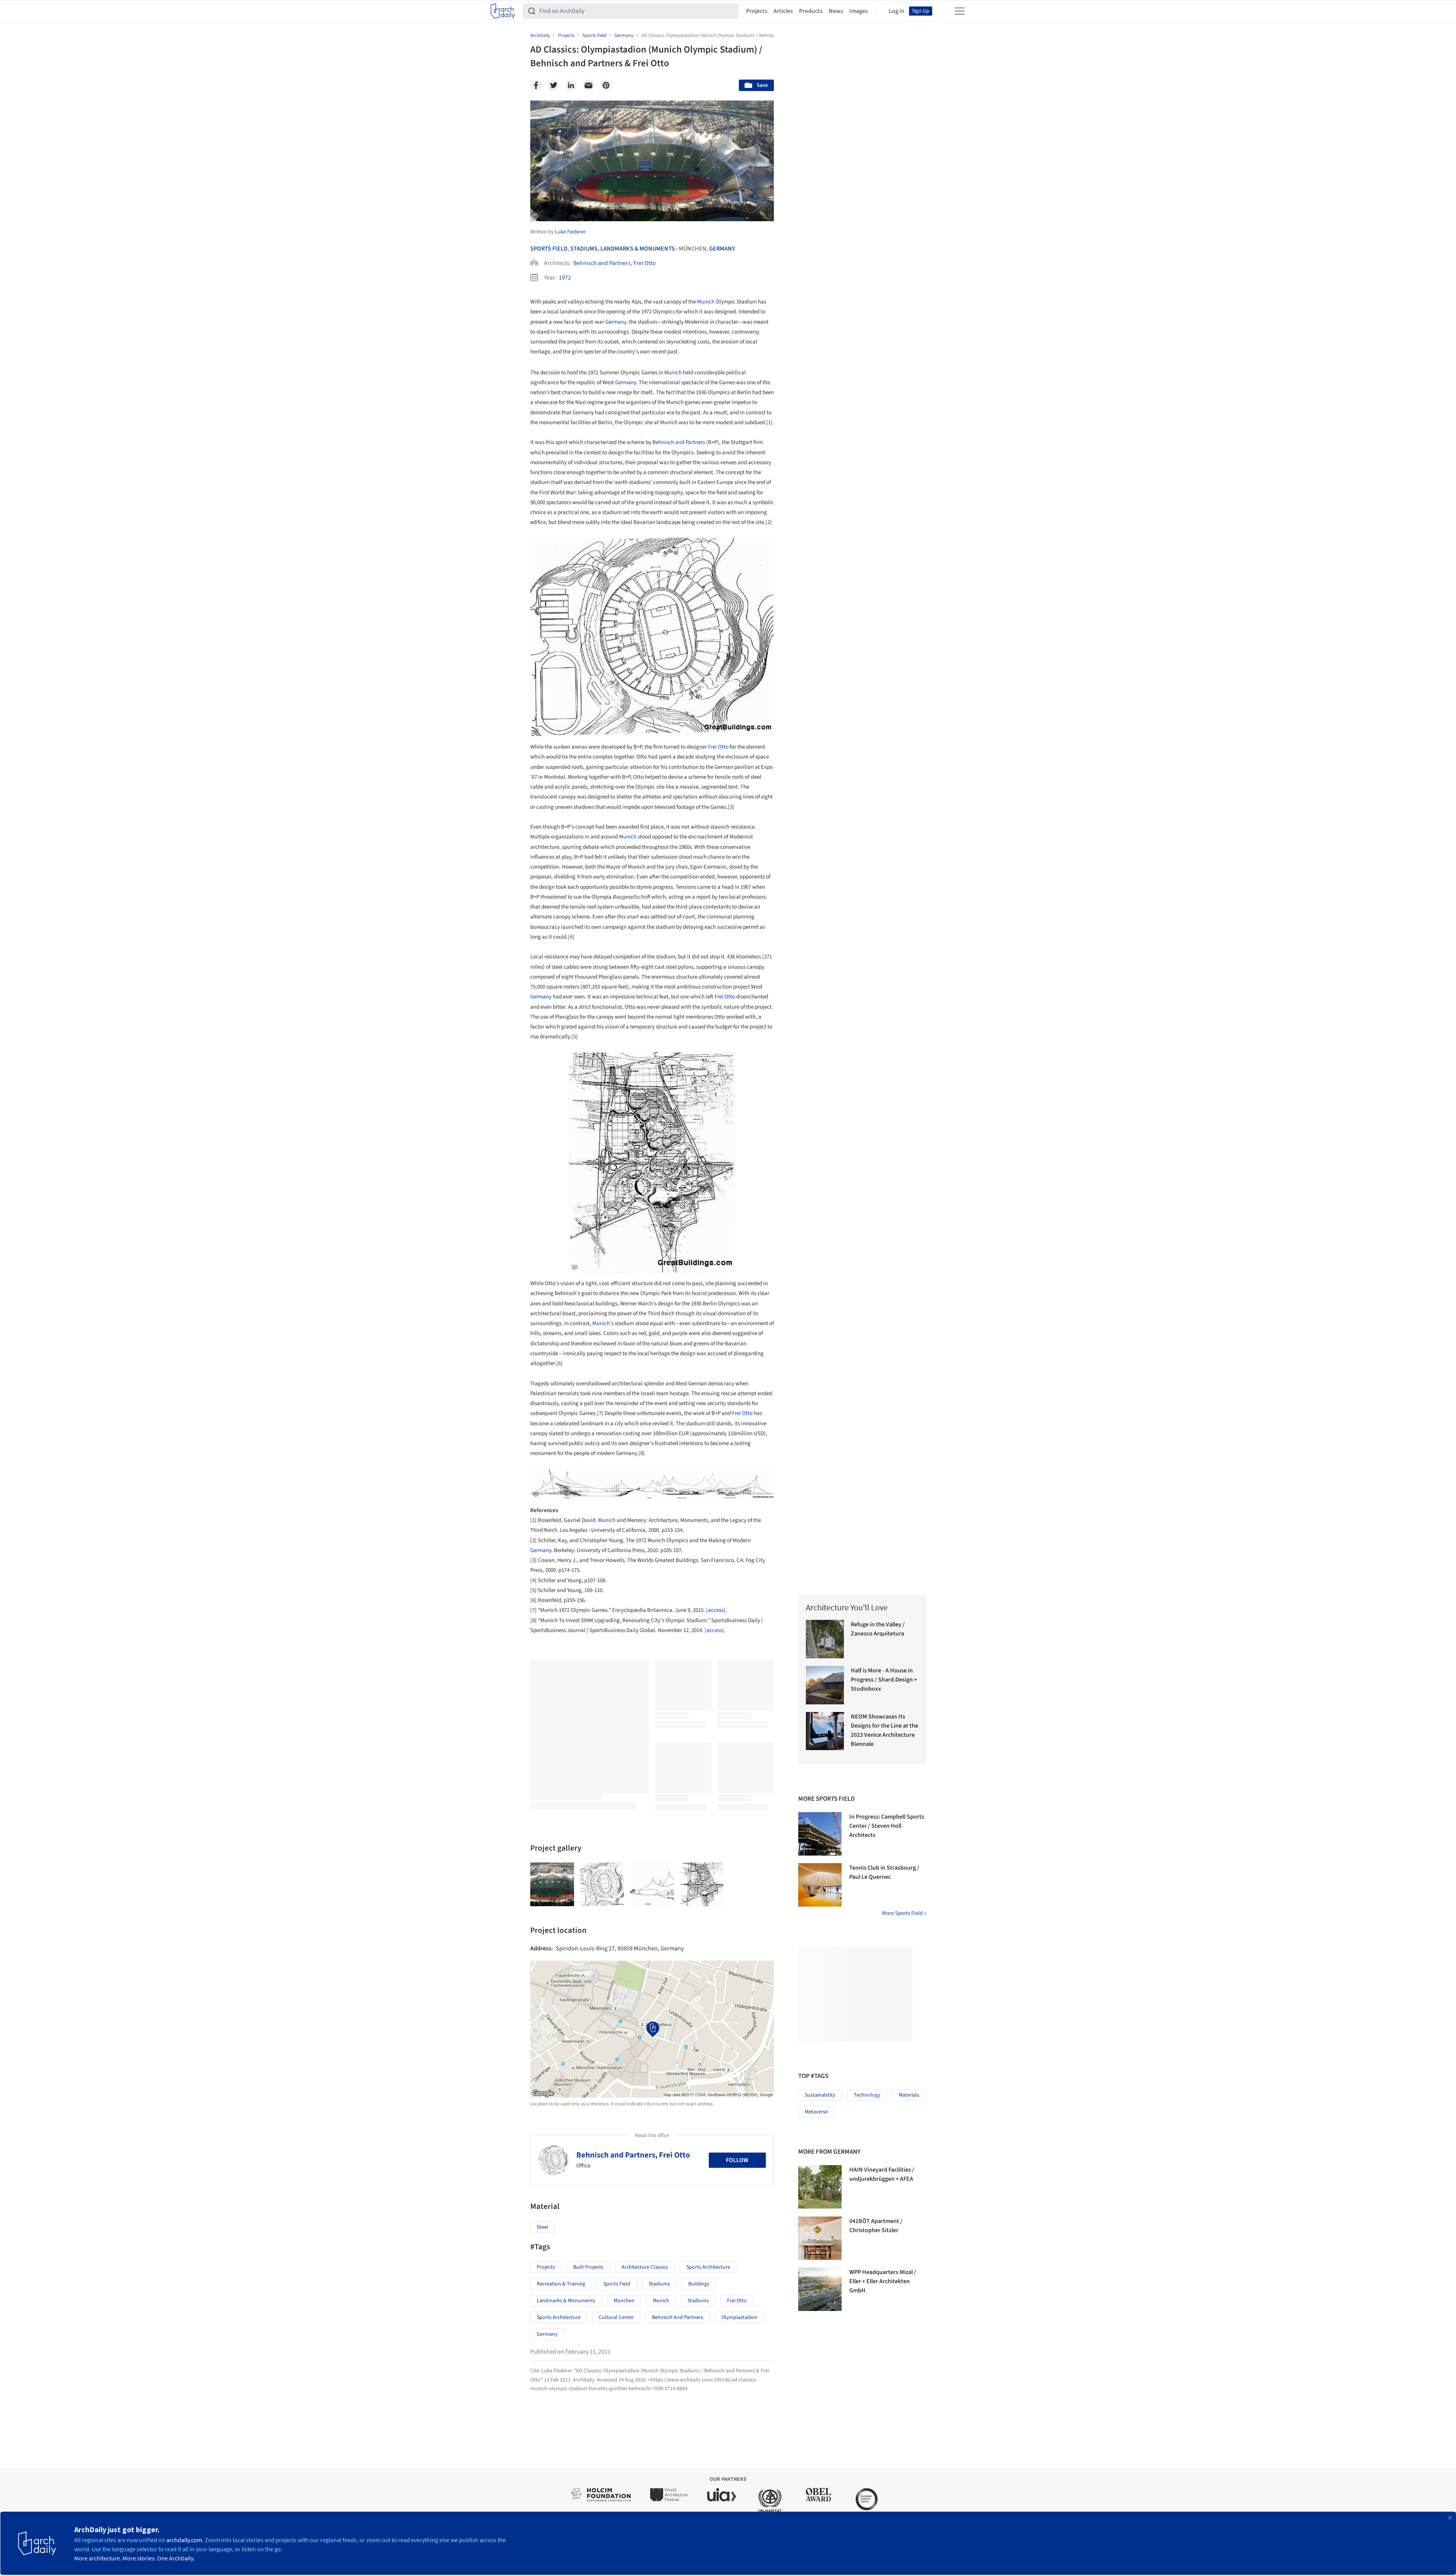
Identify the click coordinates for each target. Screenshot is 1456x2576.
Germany (722, 249)
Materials (909, 2095)
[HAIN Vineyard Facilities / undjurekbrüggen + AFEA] (820, 2187)
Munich (706, 302)
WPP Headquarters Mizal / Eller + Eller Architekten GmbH (883, 2281)
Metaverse (816, 2112)
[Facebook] (536, 85)
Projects (757, 11)
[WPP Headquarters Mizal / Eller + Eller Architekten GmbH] (820, 2289)
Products (811, 11)
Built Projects (588, 2267)
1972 (565, 278)
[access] (716, 1610)
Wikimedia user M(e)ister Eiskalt (572, 215)
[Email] (588, 85)
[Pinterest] (606, 85)
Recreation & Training (561, 2284)
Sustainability (820, 2095)
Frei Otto (718, 747)
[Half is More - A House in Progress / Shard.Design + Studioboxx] (825, 1685)
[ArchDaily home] (503, 11)
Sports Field (549, 249)
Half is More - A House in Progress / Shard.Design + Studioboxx (884, 1680)
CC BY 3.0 (651, 215)
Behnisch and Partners (679, 442)
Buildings (699, 2284)
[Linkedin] (571, 85)
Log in (897, 11)
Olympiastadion (739, 2317)
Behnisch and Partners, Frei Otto (615, 263)
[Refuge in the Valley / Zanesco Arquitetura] (825, 1639)
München (624, 2301)
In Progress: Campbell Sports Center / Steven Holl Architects (887, 1826)
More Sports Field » (904, 1913)
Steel (542, 2227)
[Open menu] (960, 11)
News (836, 11)
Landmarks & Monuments (638, 249)
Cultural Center (616, 2317)
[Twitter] (553, 85)
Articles (783, 11)
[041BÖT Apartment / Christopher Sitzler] (820, 2238)
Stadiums (584, 249)
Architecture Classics (645, 2267)
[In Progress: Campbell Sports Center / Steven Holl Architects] (820, 1834)
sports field (617, 2284)
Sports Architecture (708, 2267)
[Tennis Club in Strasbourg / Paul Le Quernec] (820, 1885)
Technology (867, 2095)
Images (859, 11)
